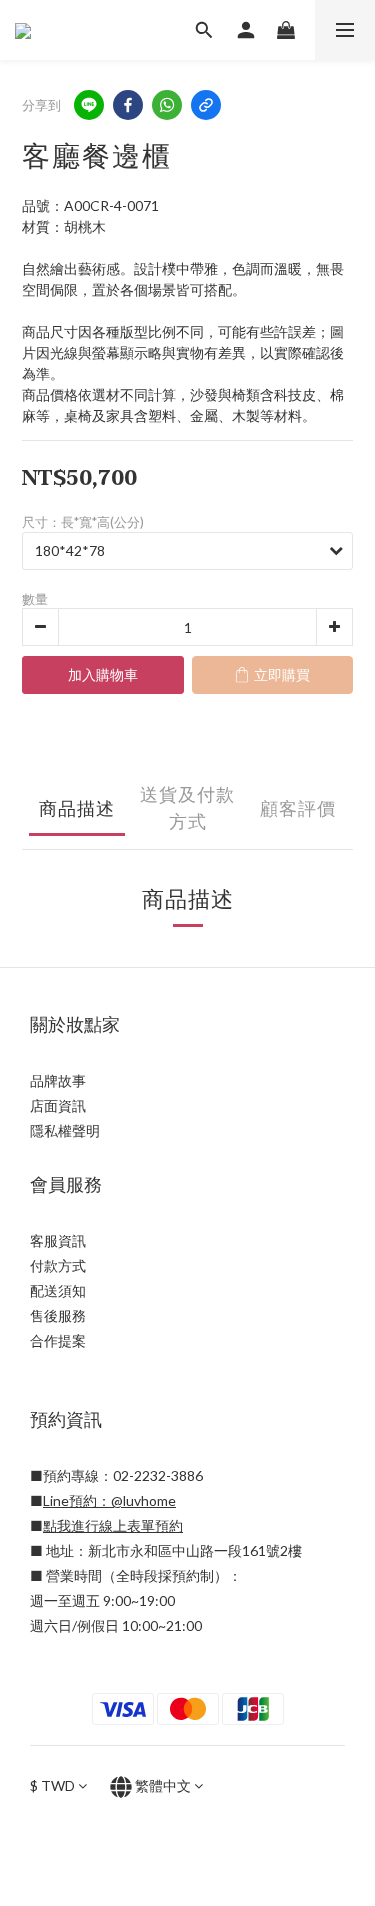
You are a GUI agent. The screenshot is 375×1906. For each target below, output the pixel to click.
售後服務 (58, 1315)
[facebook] (128, 105)
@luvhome (143, 1500)
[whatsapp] (167, 105)
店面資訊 (58, 1105)
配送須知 (58, 1290)
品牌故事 (58, 1080)
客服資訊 (58, 1240)
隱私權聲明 (65, 1130)
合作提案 (58, 1340)
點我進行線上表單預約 (113, 1525)
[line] (89, 105)
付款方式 (58, 1265)
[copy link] (206, 105)
